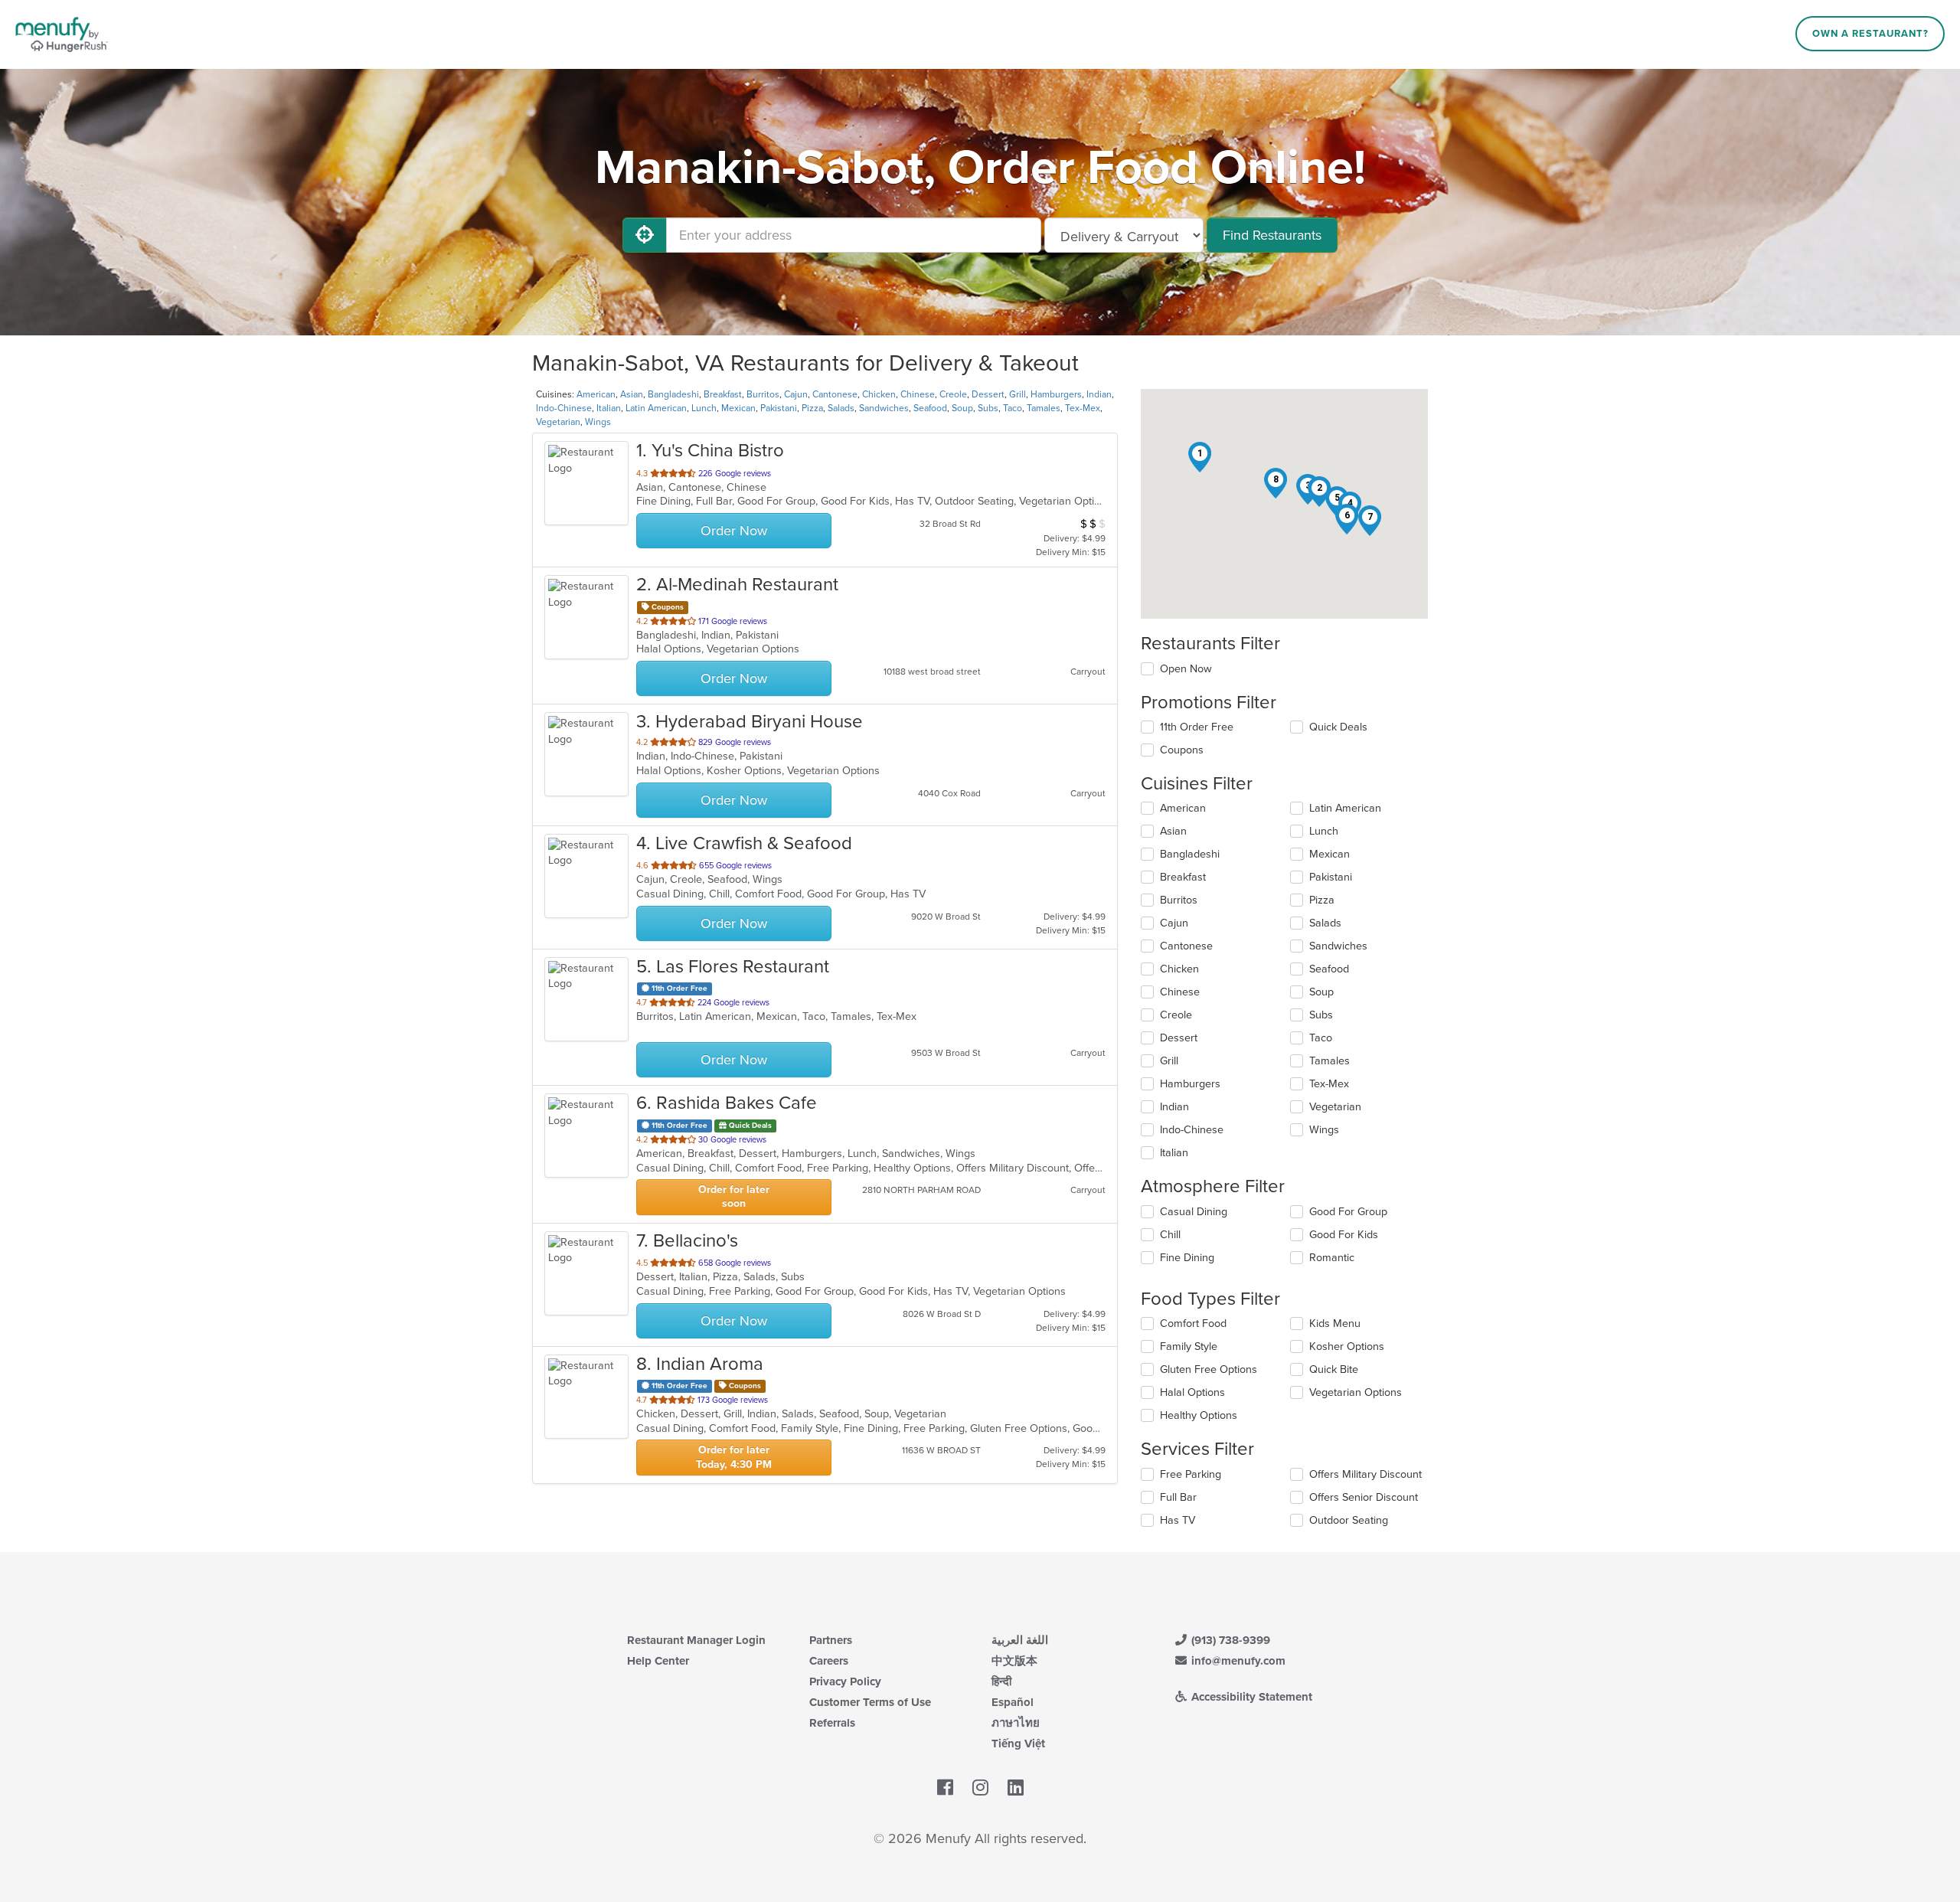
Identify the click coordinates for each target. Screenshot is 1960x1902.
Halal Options (1192, 1392)
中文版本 (1014, 1661)
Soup (962, 408)
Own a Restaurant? (1870, 34)
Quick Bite (1334, 1369)
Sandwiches (884, 408)
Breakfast (723, 394)
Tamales (1044, 408)
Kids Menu (1335, 1324)
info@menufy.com (1237, 1661)
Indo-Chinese (564, 408)
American (596, 394)
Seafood (930, 408)
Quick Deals (1338, 727)
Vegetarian (558, 422)
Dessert (988, 394)
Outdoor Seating (1349, 1520)
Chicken (879, 394)
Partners (831, 1640)
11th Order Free (1197, 727)
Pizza (812, 408)
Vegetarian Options (1356, 1392)
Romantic (1332, 1258)
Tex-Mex (1083, 408)
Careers (829, 1661)
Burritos (763, 394)
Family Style (1189, 1346)
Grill (1018, 394)
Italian (609, 408)
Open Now (1186, 669)
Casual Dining (1194, 1212)
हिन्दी (1001, 1681)
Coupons (1182, 750)
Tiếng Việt (1018, 1743)
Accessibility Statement (1250, 1697)
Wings (598, 422)
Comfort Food (1193, 1324)
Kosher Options (1347, 1346)
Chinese (918, 394)
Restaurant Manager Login (696, 1640)
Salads (841, 408)
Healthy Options (1199, 1415)
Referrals (832, 1723)
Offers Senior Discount (1364, 1497)
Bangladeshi (673, 394)
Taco (1013, 408)
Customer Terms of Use (870, 1702)
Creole (953, 394)
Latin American (656, 408)
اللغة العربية (1020, 1640)
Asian (632, 394)
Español (1013, 1702)
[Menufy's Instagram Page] (980, 1789)
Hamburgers (1056, 394)
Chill (1170, 1235)
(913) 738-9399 (1229, 1640)
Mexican (738, 408)
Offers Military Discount (1365, 1474)
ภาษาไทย (1016, 1723)
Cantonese (835, 394)
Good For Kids (1344, 1235)
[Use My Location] (645, 235)
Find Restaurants (1272, 235)
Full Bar (1178, 1497)
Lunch (704, 408)
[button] (1200, 457)
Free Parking (1191, 1474)
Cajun (796, 394)
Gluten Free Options (1209, 1369)
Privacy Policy (845, 1681)
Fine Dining (1187, 1258)
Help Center (658, 1661)
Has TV (1178, 1520)
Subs (988, 408)
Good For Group (1348, 1212)
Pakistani (779, 408)
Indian (1099, 394)
